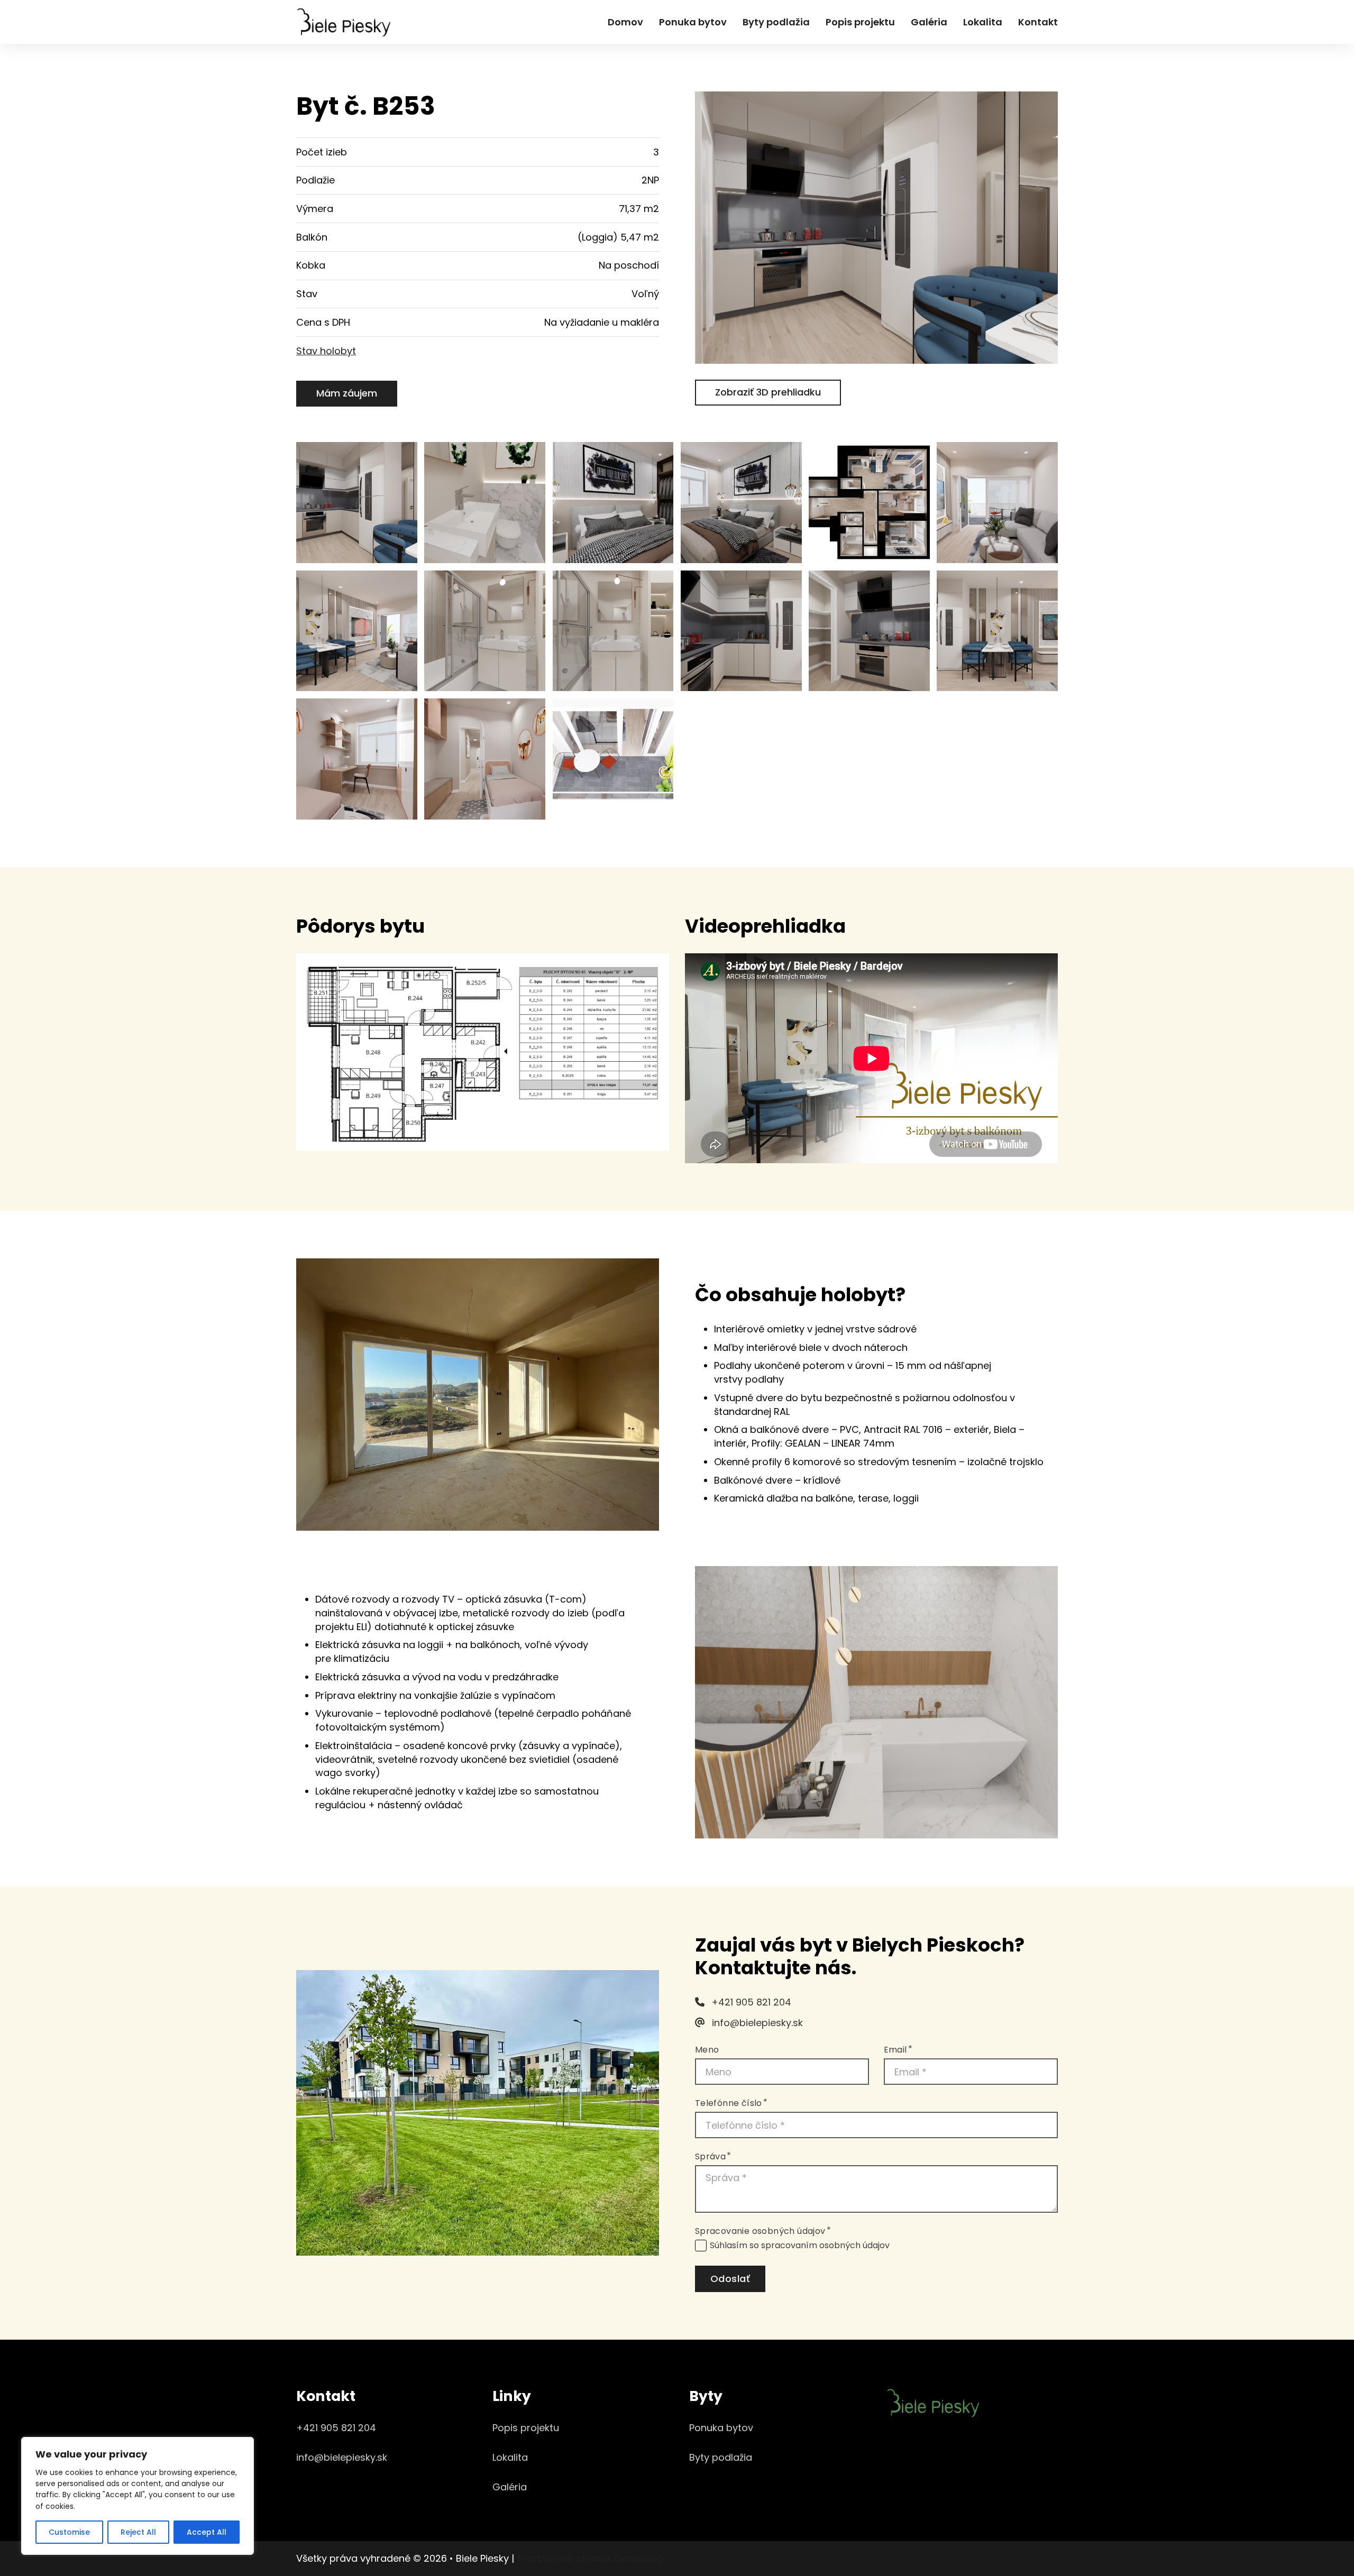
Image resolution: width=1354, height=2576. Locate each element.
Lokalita (983, 22)
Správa (710, 2157)
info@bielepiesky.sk (342, 2457)
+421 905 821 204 (336, 2428)
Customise (69, 2532)
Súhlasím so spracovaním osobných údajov (800, 2246)
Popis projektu (860, 22)
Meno (707, 2050)
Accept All (207, 2532)
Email (895, 2050)
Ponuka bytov (693, 22)
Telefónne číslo (729, 2103)
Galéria (929, 22)
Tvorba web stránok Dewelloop (590, 2558)
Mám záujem (347, 393)
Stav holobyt (326, 351)
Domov (625, 22)
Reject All (138, 2532)
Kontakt (1038, 22)
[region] (138, 2496)
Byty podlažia (776, 22)
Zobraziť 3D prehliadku (768, 392)
